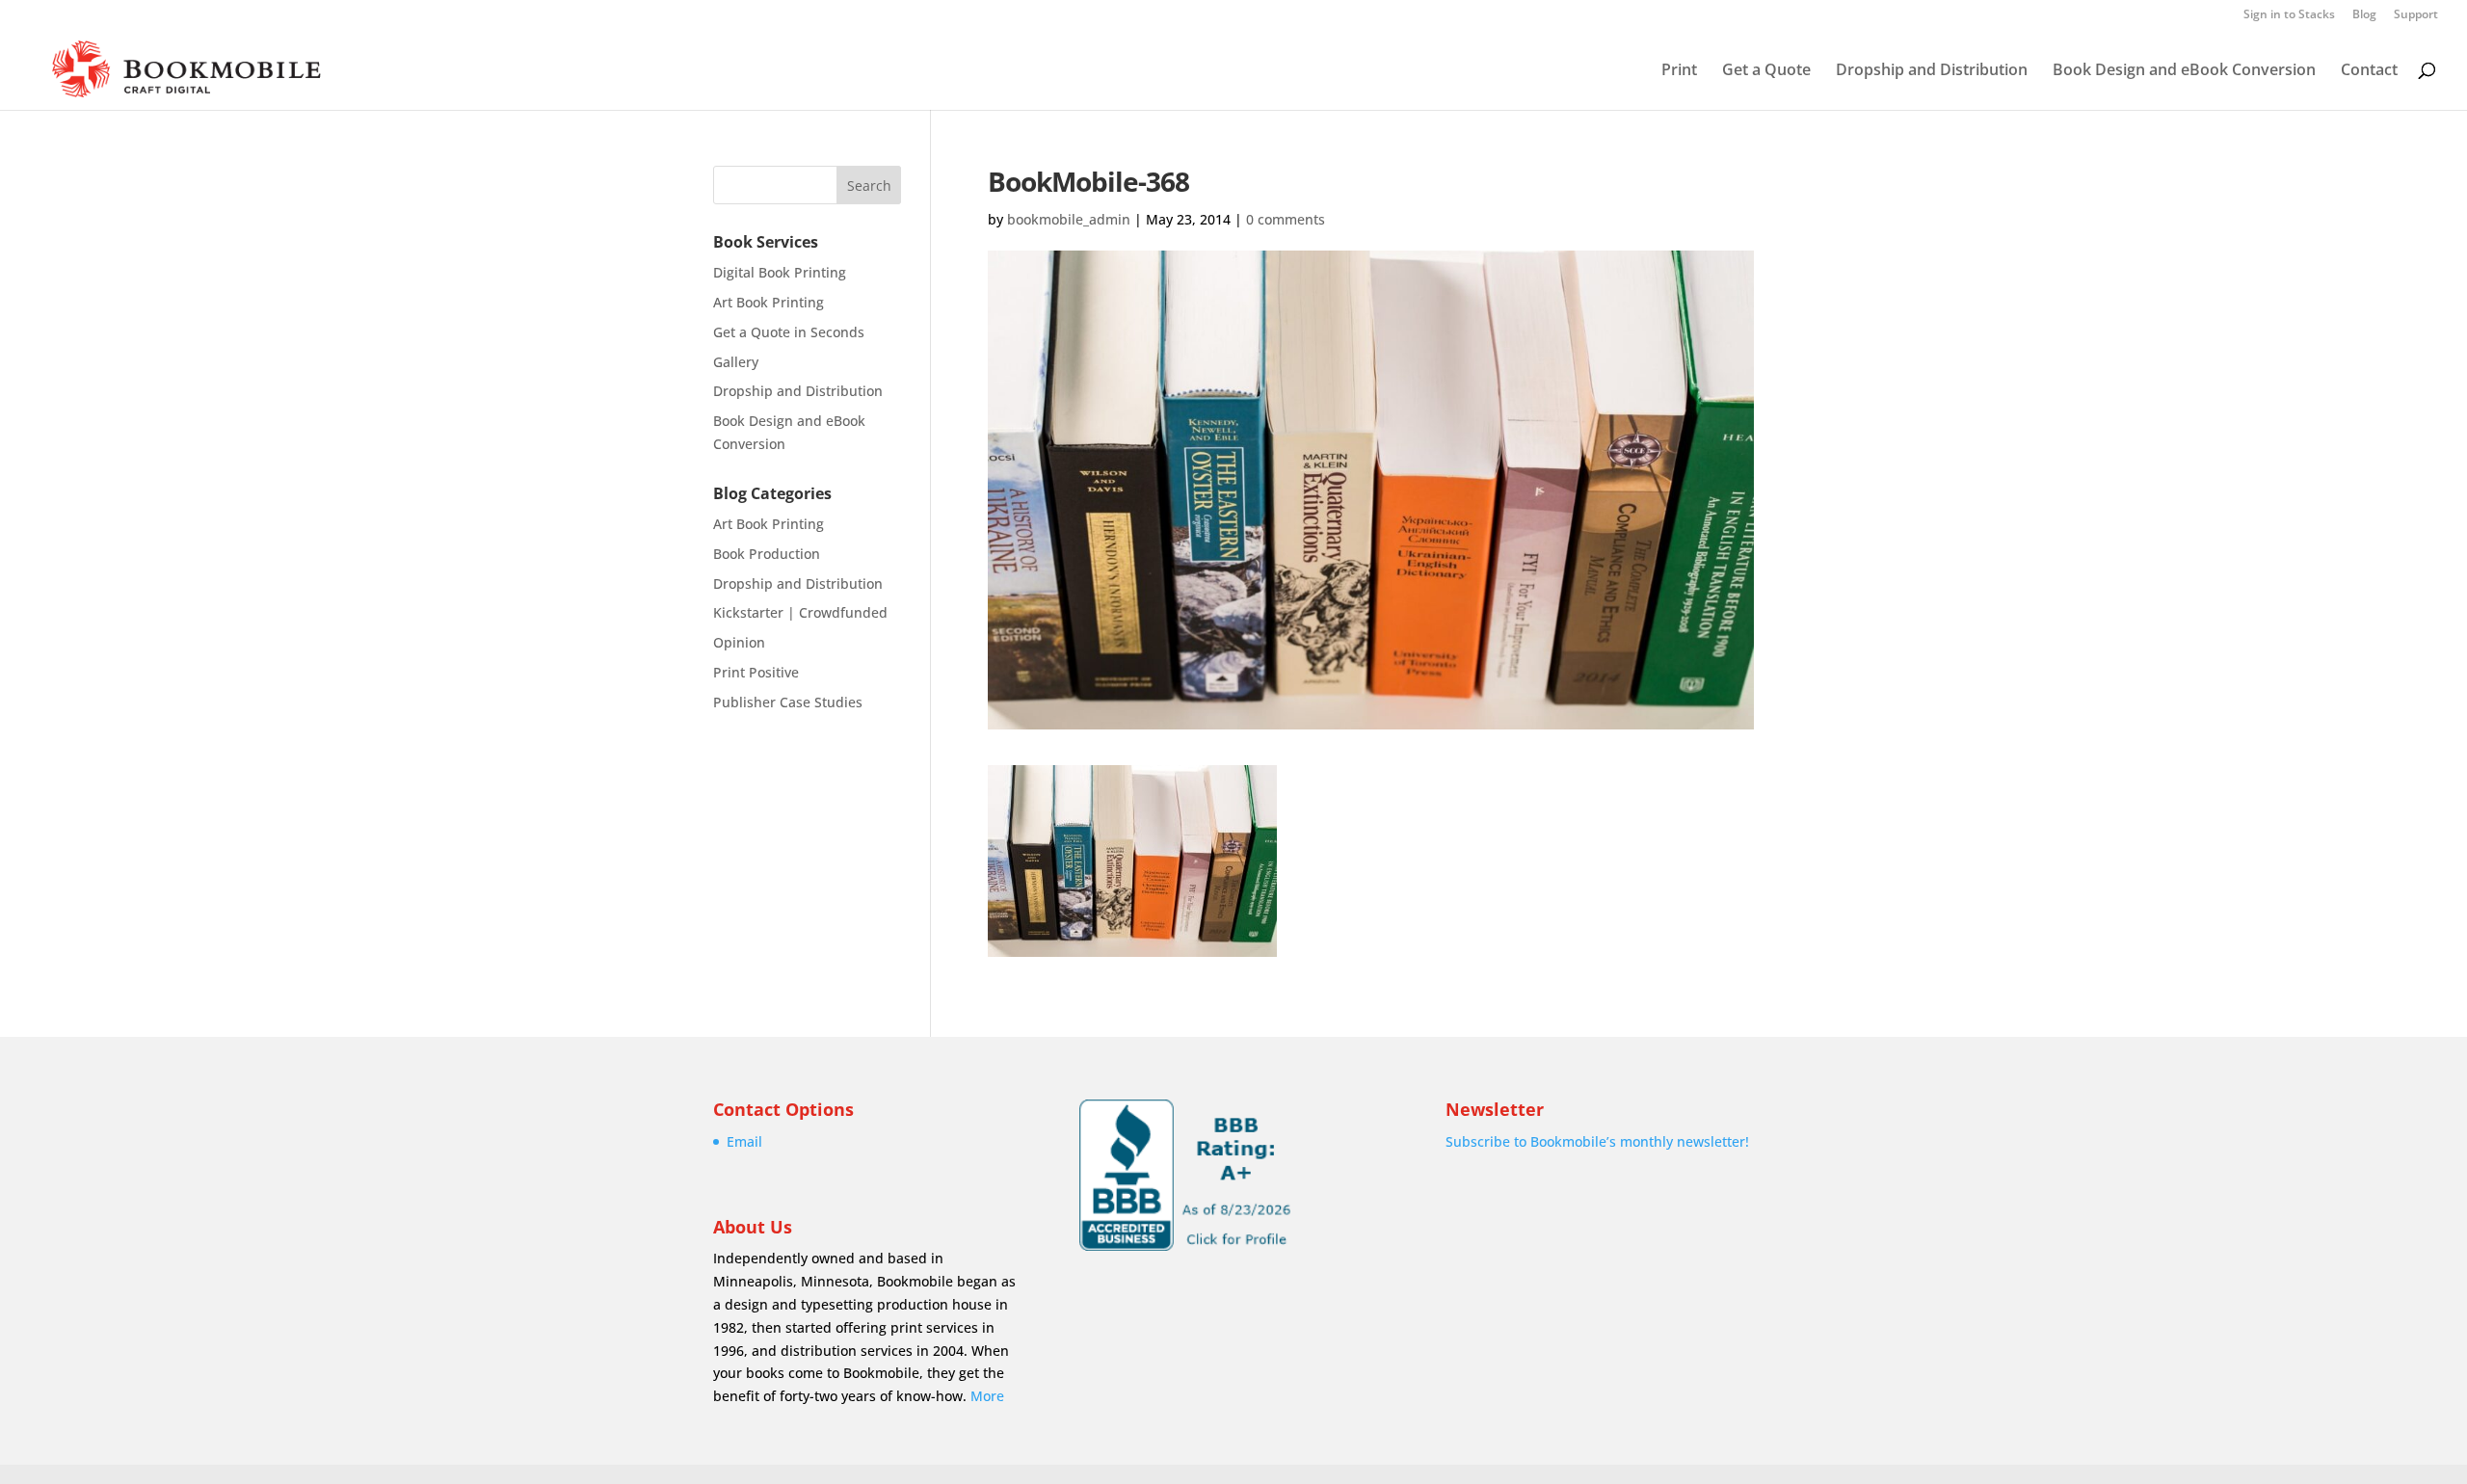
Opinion (739, 642)
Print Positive (756, 672)
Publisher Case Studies (788, 702)
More (987, 1396)
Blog (2364, 15)
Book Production (767, 554)
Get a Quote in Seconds (789, 332)
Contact (2369, 71)
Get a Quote (1766, 71)
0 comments (1286, 219)
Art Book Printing (769, 302)
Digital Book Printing (780, 272)
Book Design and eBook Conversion (2184, 71)
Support (2416, 15)
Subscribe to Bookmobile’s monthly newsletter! (1597, 1141)
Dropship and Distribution (1932, 71)
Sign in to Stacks (2289, 15)
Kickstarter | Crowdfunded (800, 612)
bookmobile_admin (1069, 219)
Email (744, 1141)
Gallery (736, 362)
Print (1679, 71)
